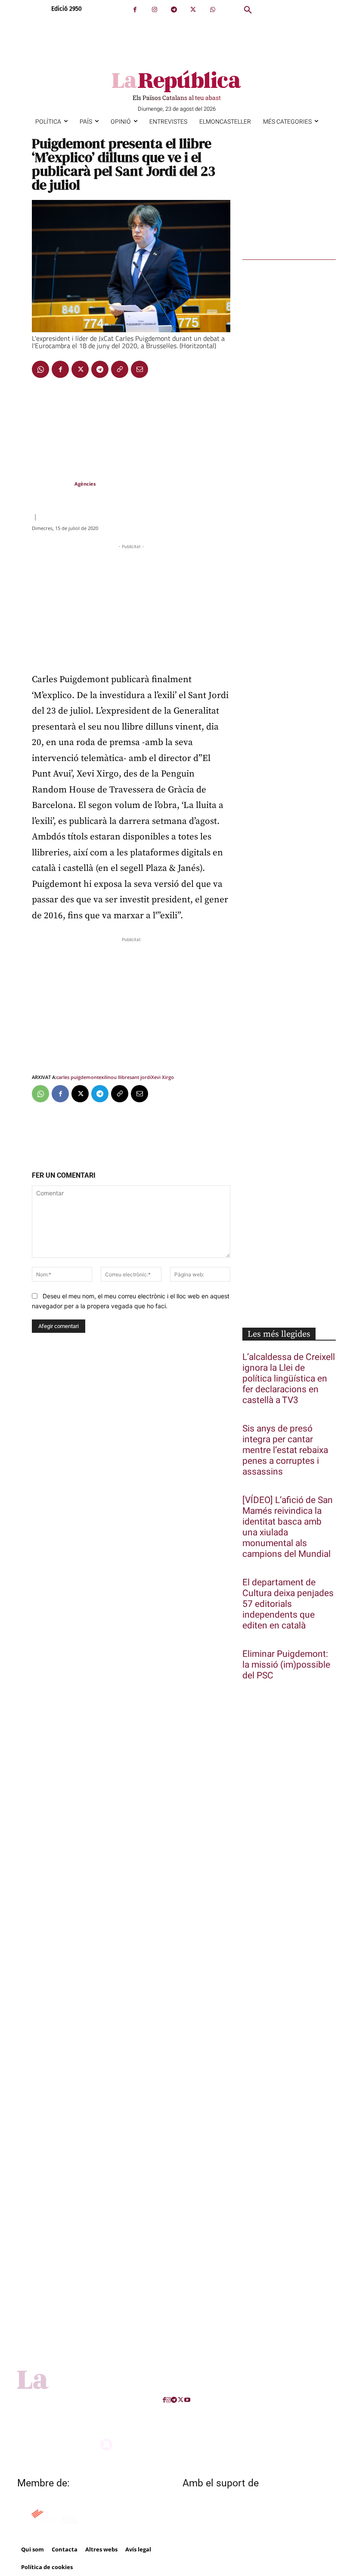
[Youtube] (187, 2400)
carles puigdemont (77, 1077)
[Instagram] (154, 10)
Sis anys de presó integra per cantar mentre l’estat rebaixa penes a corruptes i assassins (285, 1450)
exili (103, 1077)
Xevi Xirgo (163, 1077)
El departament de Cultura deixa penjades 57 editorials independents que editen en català (288, 1604)
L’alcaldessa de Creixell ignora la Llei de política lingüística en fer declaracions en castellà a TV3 (289, 1379)
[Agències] (53, 484)
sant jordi (140, 1077)
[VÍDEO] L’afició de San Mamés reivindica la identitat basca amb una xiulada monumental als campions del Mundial (288, 1527)
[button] (248, 10)
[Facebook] (135, 10)
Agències (85, 484)
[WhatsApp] (212, 10)
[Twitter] (193, 10)
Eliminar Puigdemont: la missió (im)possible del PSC (286, 1665)
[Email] (139, 369)
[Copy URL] (120, 369)
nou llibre (119, 1077)
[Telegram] (174, 10)
